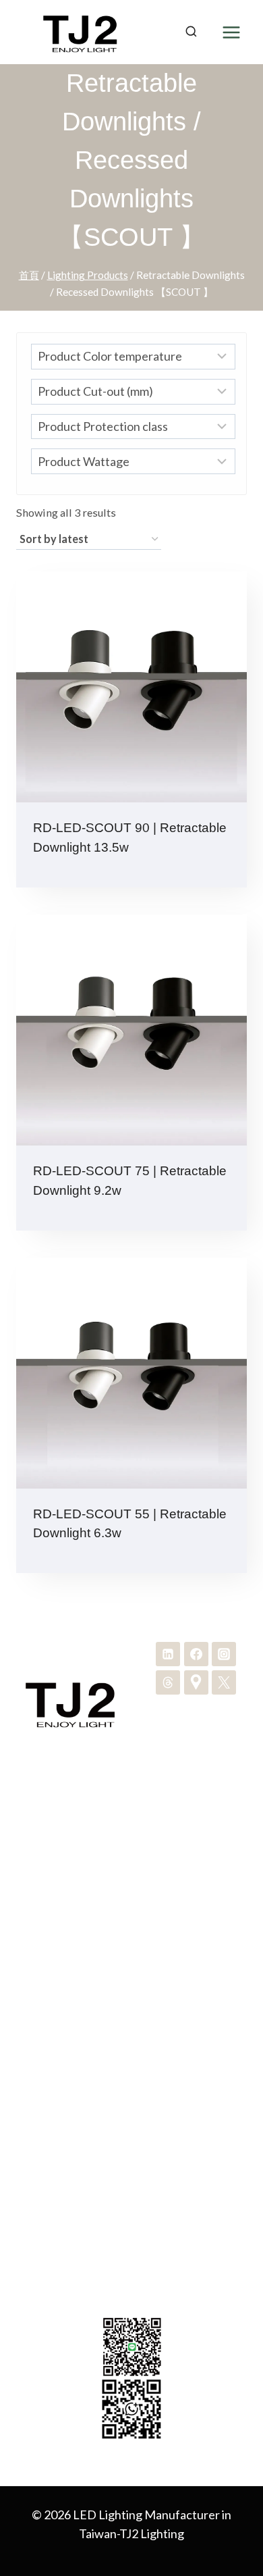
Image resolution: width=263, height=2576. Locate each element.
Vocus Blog (132, 2150)
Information (131, 2063)
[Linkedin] (168, 1654)
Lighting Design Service (132, 1916)
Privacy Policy (131, 2107)
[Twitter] (224, 1682)
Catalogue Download (132, 2019)
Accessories (132, 1873)
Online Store (131, 2129)
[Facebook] (196, 1654)
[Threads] (168, 1682)
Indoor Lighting (132, 1829)
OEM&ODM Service (132, 1895)
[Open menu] (231, 32)
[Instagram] (224, 1654)
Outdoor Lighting (131, 1851)
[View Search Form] (191, 32)
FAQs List (131, 2085)
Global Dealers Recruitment (131, 2041)
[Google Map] (196, 1682)
